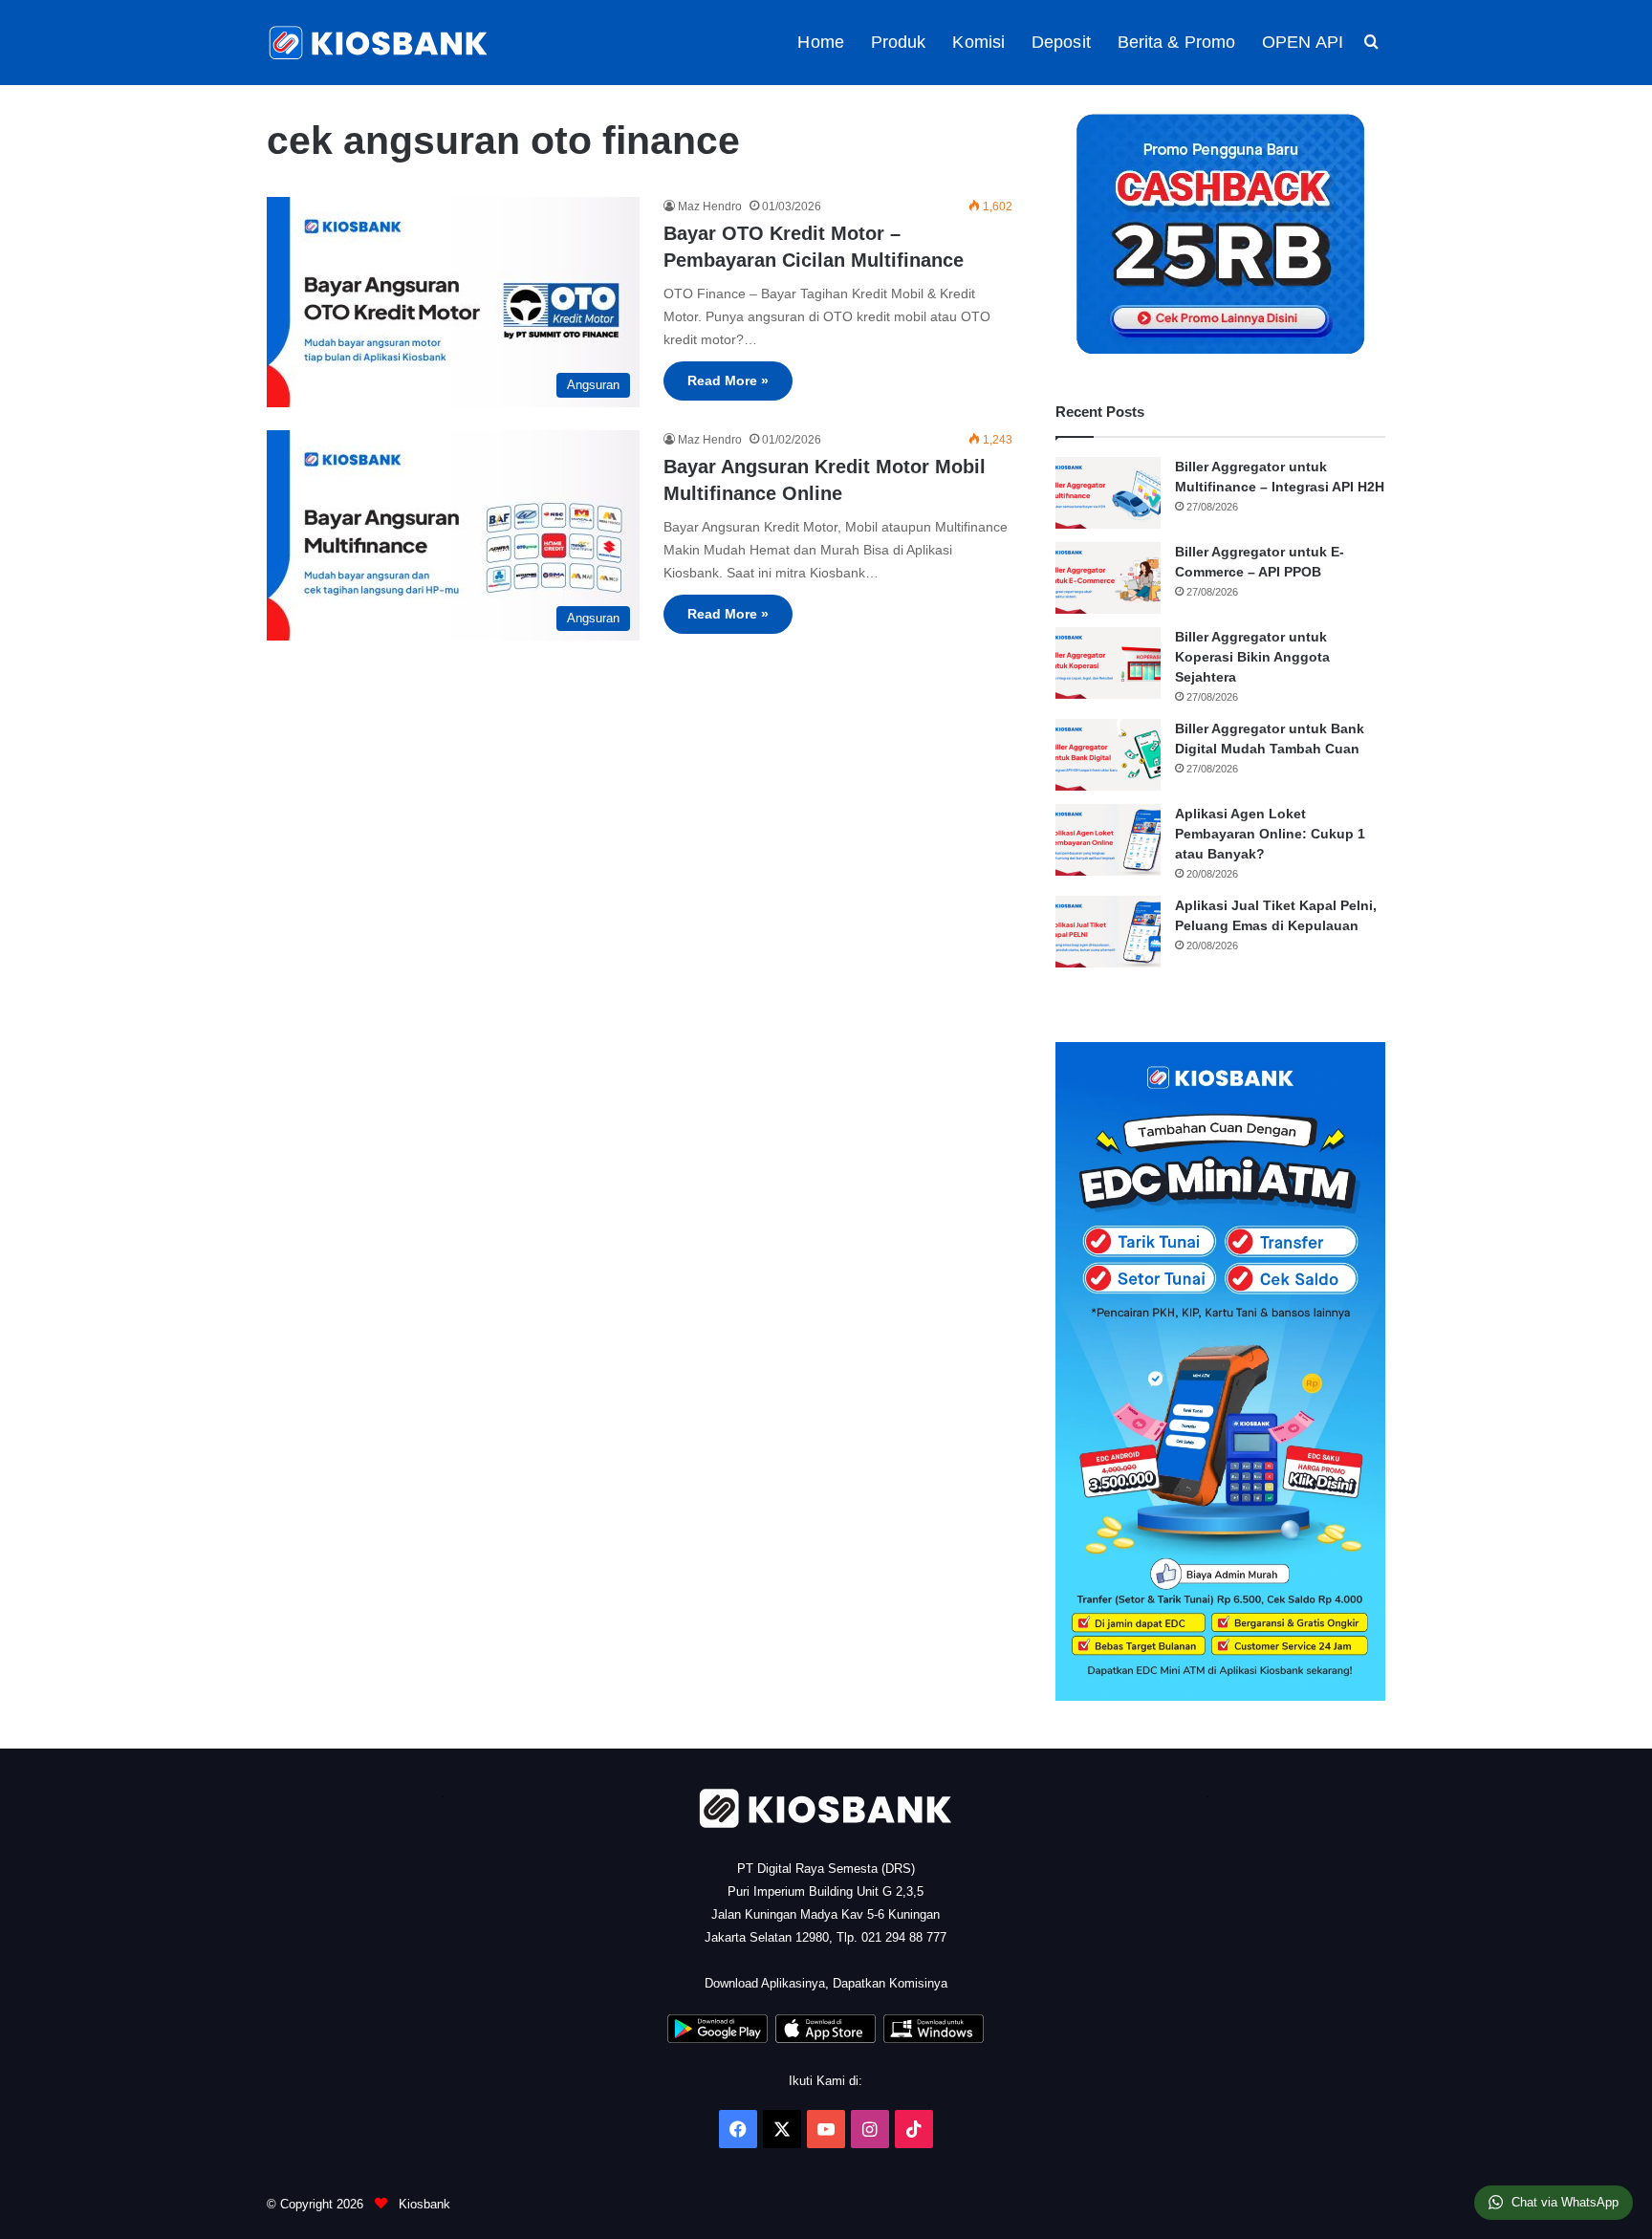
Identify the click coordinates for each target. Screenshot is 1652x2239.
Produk (899, 42)
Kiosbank (423, 2204)
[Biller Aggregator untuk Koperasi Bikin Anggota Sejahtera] (1108, 663)
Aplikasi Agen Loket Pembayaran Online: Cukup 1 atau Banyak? (1270, 834)
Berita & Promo (1176, 42)
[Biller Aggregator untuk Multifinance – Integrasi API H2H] (1108, 493)
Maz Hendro (710, 207)
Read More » (728, 380)
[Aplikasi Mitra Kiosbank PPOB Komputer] (934, 2039)
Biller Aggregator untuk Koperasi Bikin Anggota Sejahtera (1252, 657)
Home (820, 42)
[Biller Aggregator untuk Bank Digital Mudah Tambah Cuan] (1108, 755)
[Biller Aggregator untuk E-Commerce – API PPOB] (1108, 578)
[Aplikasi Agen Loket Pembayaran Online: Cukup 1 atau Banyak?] (1108, 840)
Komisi (978, 42)
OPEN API (1303, 42)
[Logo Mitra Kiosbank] (380, 43)
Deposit (1061, 42)
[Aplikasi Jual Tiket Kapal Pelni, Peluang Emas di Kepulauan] (1108, 932)
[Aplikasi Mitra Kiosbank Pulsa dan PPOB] (717, 2039)
